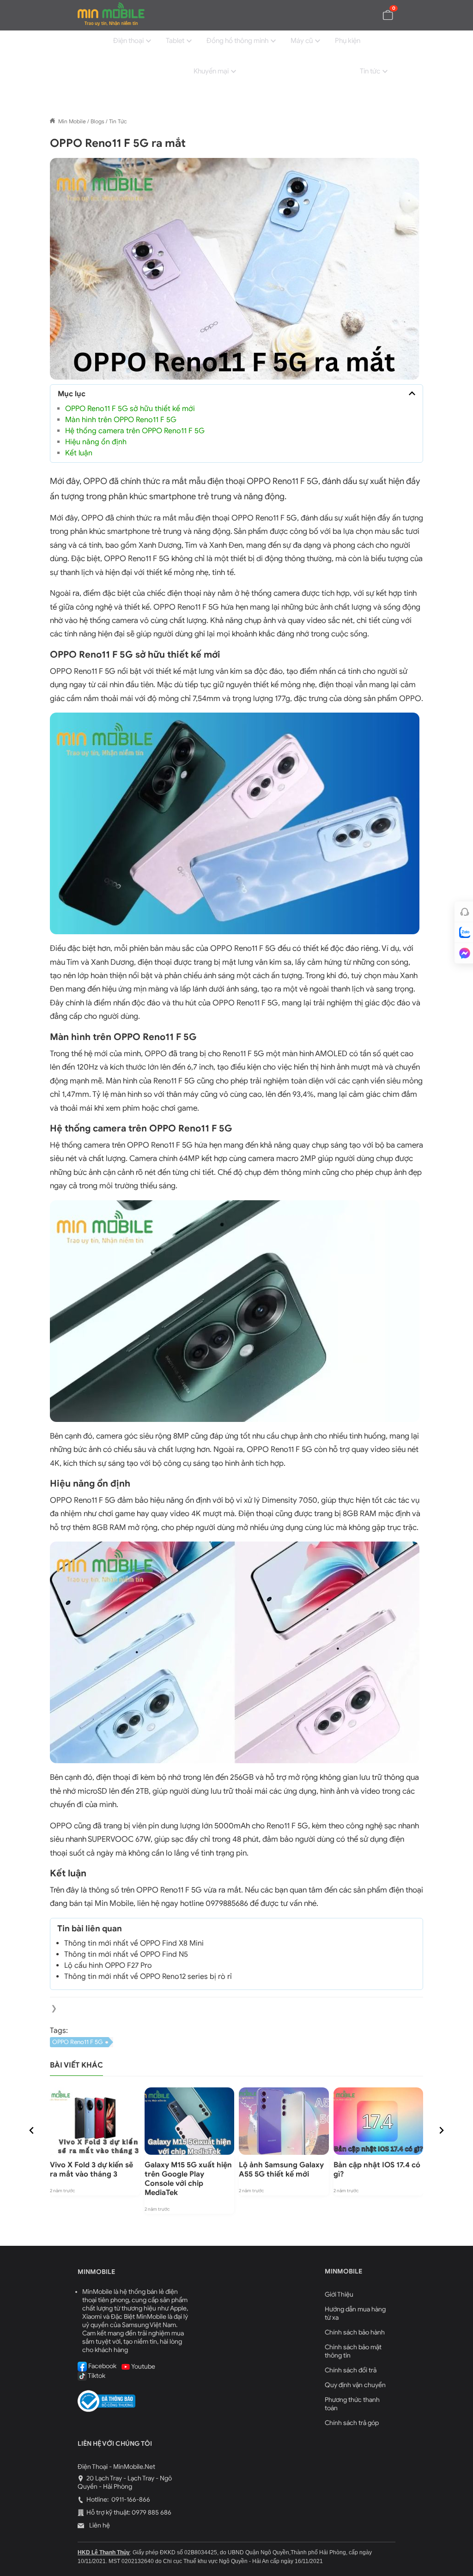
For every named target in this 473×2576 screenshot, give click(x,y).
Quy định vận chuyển (355, 2385)
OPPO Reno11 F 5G (78, 2042)
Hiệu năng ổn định (97, 442)
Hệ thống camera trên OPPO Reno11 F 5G (135, 431)
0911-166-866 (130, 2500)
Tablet (175, 41)
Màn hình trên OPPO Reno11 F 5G (121, 420)
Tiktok (96, 2376)
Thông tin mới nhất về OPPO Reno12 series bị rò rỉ (148, 1977)
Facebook (102, 2366)
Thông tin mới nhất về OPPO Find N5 (126, 1954)
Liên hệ (99, 2525)
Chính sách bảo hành (355, 2332)
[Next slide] (441, 2130)
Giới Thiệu (339, 2295)
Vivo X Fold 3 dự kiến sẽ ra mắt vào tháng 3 (91, 2170)
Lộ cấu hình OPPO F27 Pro (108, 1965)
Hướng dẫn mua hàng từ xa (355, 2313)
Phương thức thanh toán (352, 2404)
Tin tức (370, 71)
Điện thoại (128, 41)
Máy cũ (302, 41)
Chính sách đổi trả (351, 2370)
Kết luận (80, 453)
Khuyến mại (211, 71)
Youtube (143, 2366)
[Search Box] (388, 101)
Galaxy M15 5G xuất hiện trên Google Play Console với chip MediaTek (188, 2179)
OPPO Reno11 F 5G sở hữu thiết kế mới (130, 409)
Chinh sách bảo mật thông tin (353, 2351)
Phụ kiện (348, 41)
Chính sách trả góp (352, 2423)
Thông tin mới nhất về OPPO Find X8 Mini (135, 1943)
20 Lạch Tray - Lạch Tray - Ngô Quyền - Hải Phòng (125, 2482)
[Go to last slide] (32, 2130)
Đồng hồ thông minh (237, 41)
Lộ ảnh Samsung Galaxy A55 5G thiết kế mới (281, 2170)
